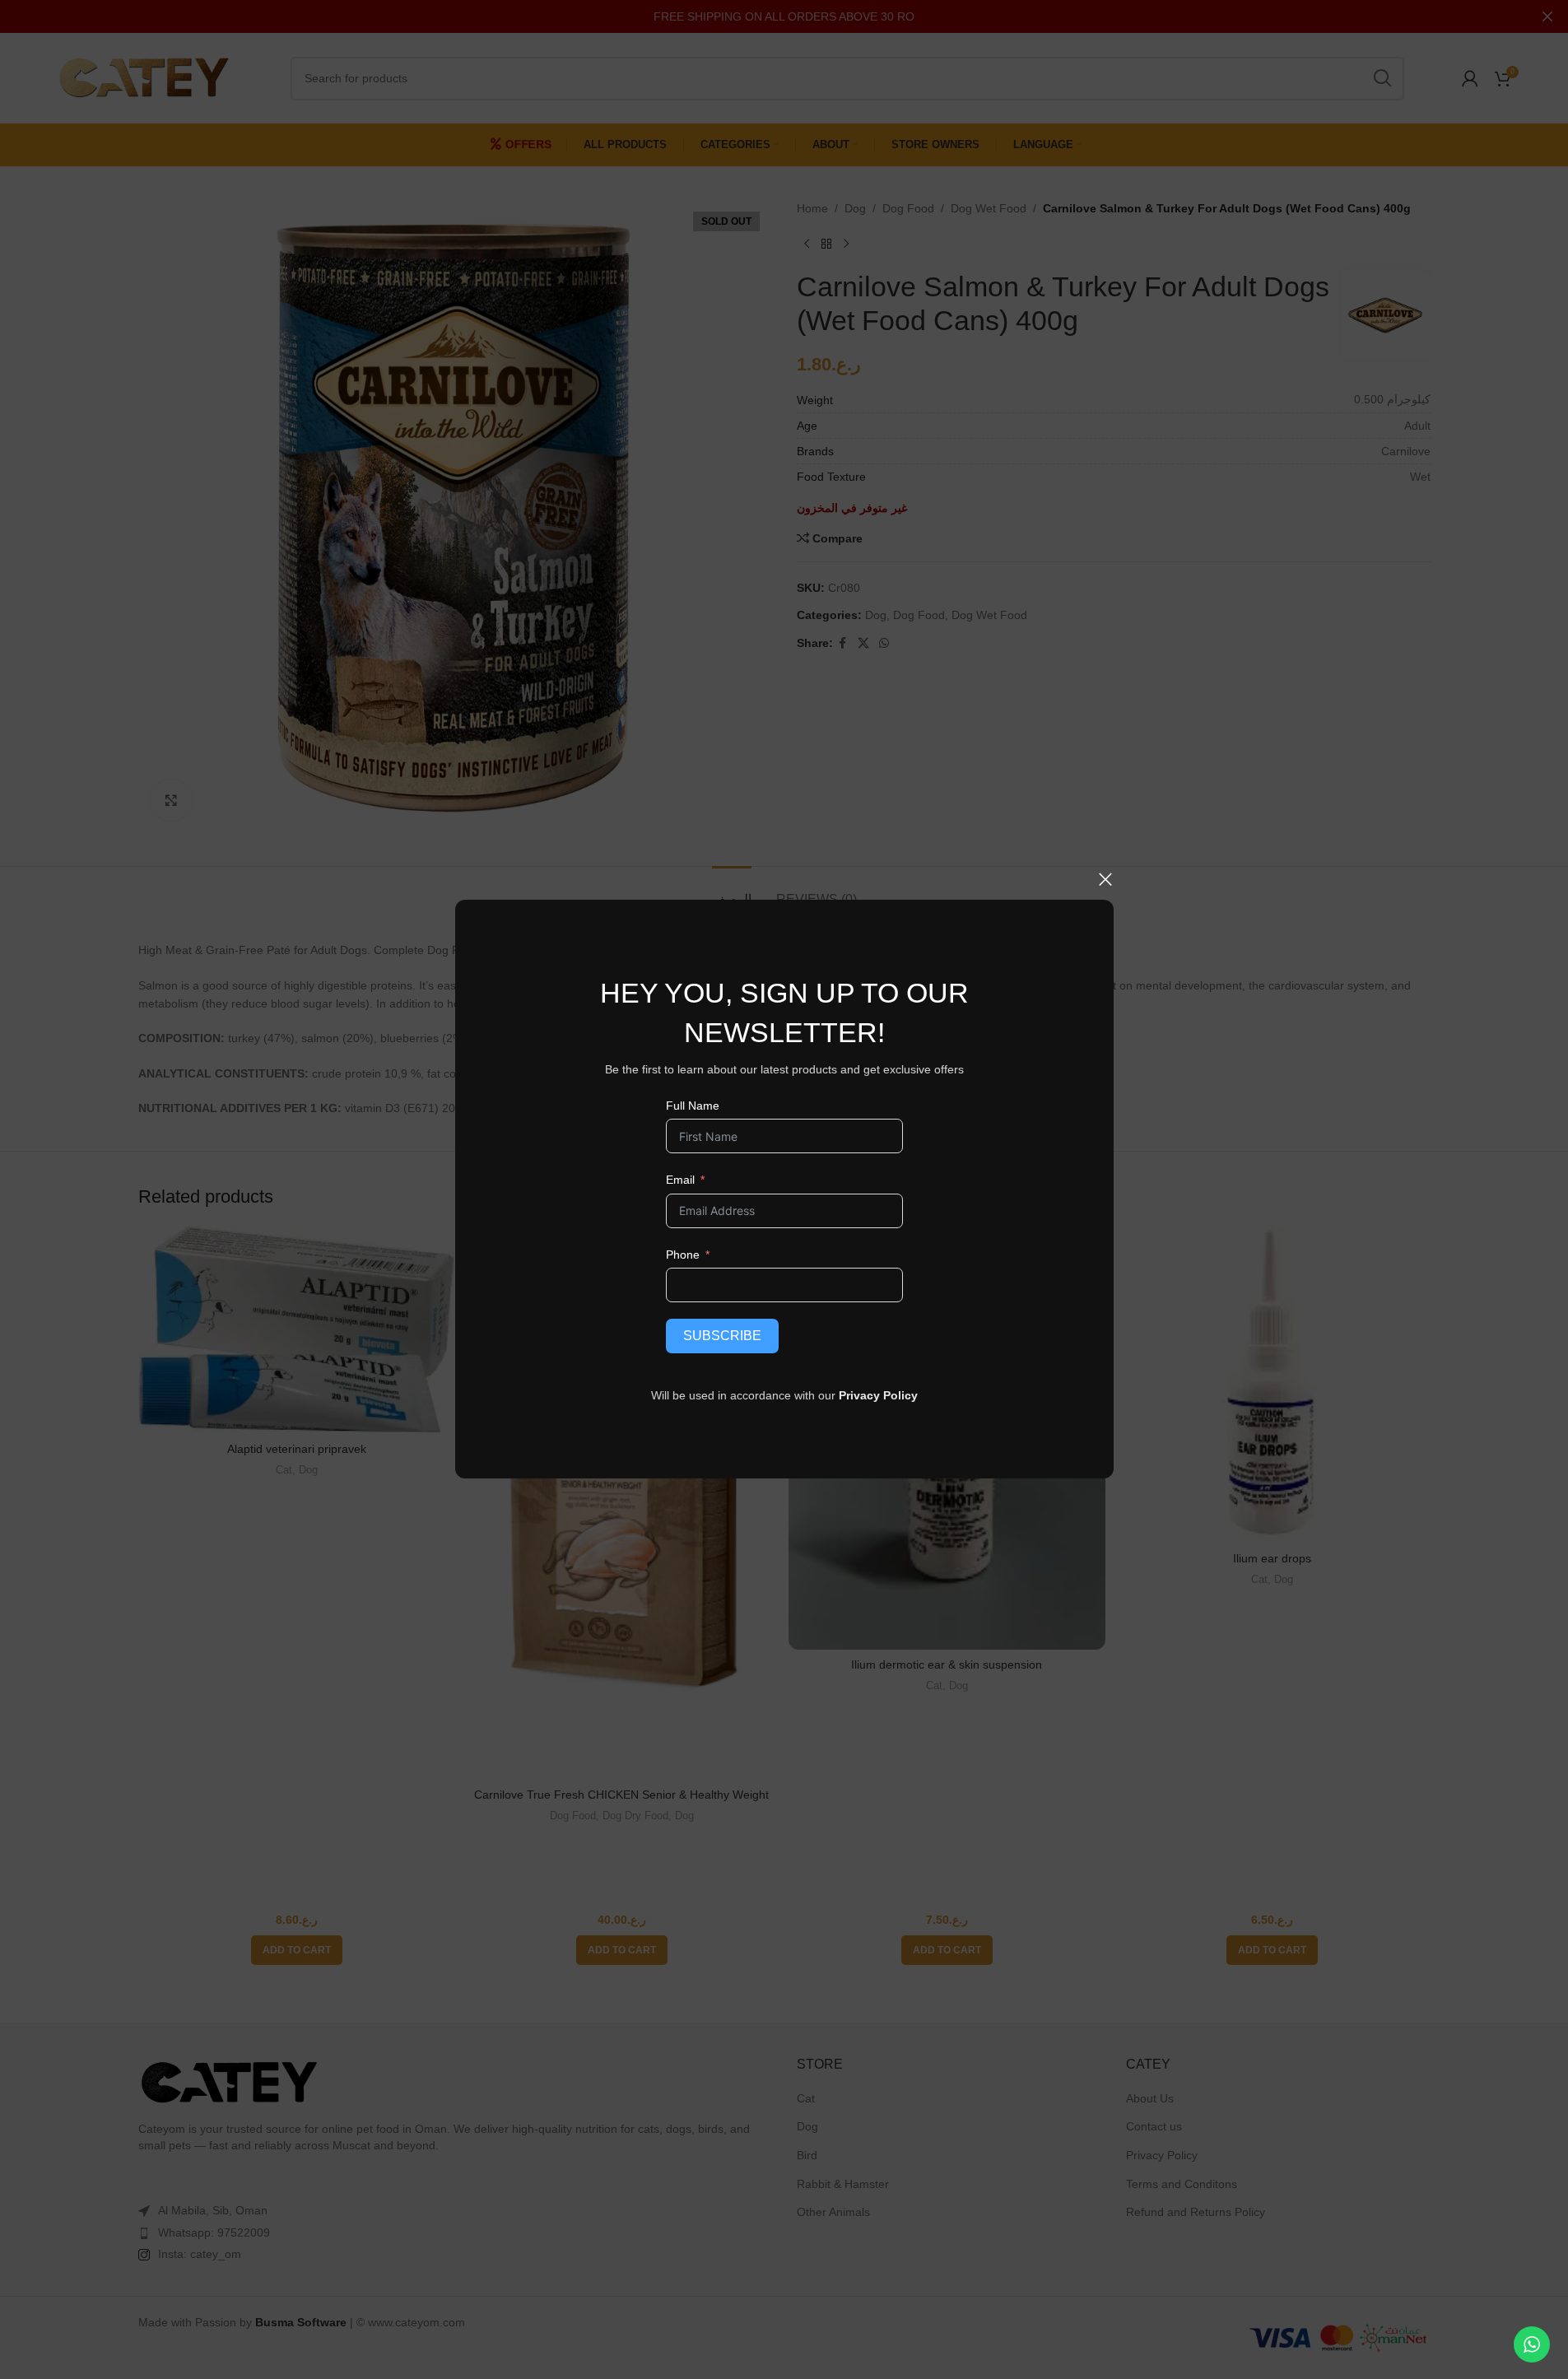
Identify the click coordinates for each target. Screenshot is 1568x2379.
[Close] (1105, 879)
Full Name (692, 1106)
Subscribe (721, 1336)
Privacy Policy (878, 1395)
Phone (682, 1255)
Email (679, 1180)
